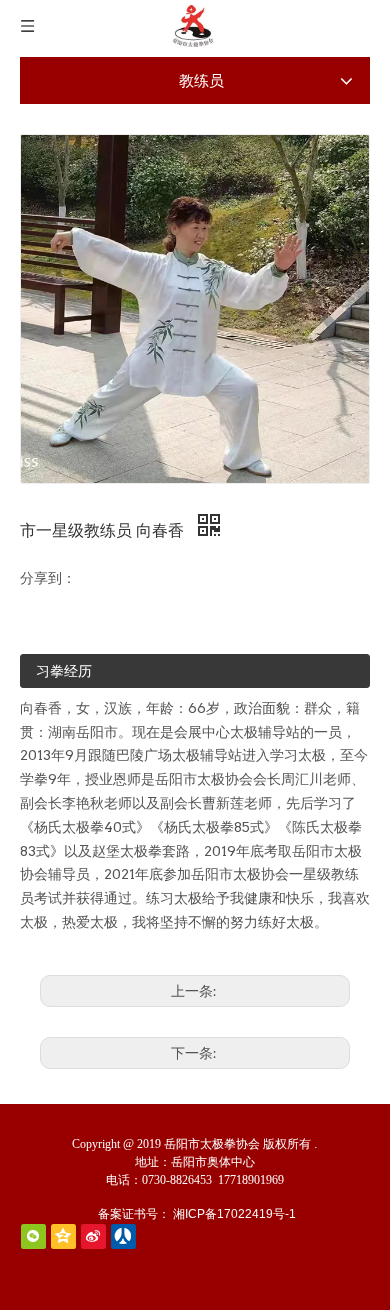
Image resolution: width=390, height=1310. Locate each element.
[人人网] (123, 1236)
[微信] (33, 1236)
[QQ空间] (63, 1236)
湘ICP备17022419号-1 (234, 1214)
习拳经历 (64, 671)
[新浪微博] (93, 1236)
